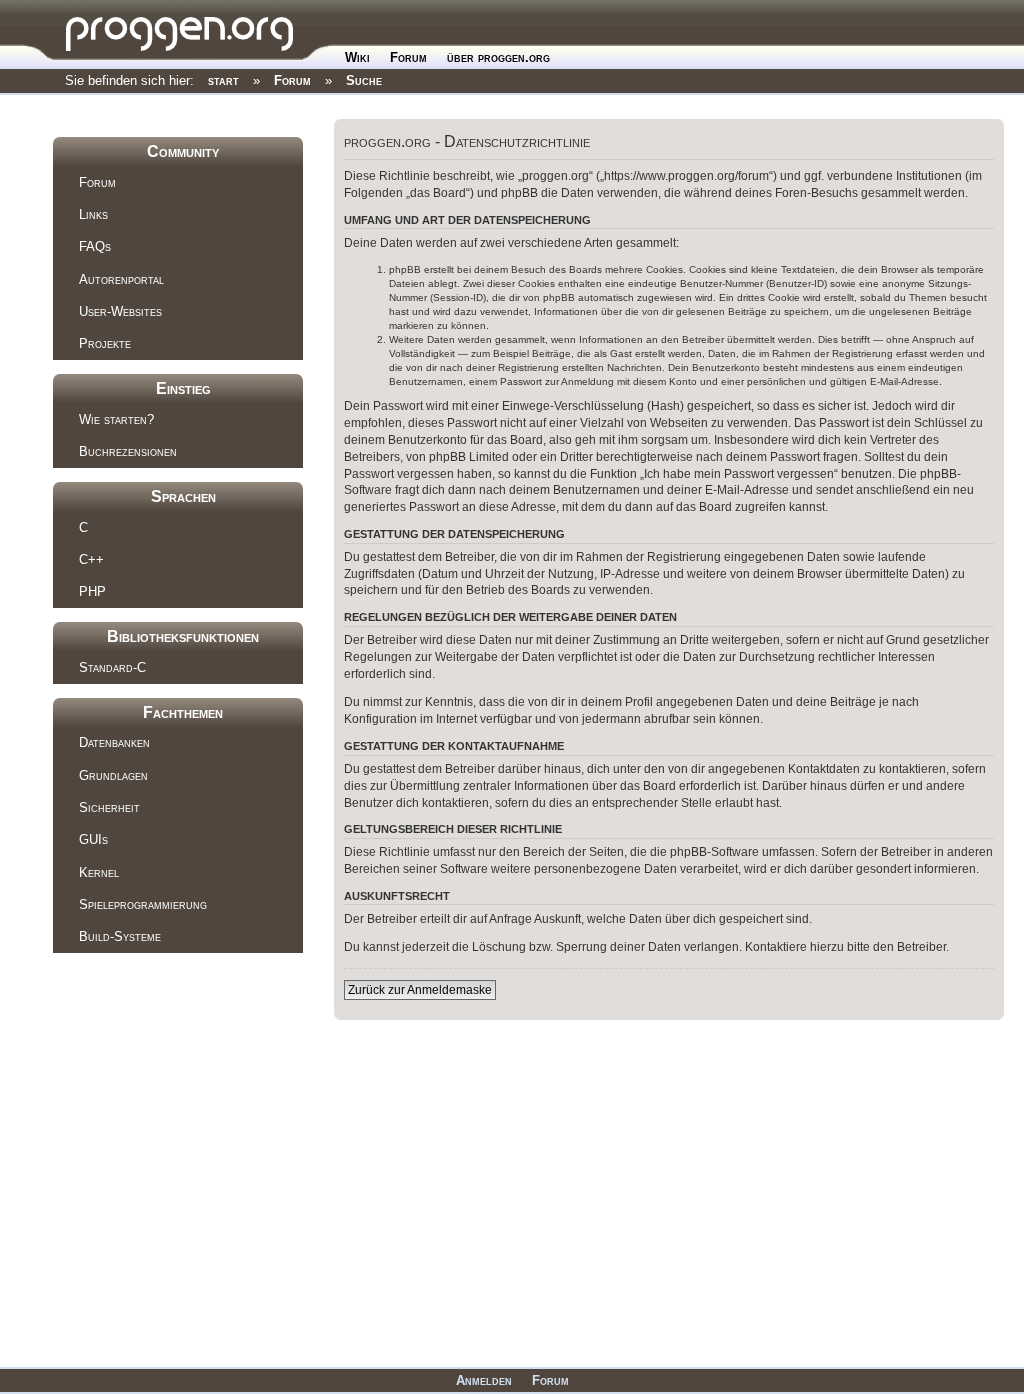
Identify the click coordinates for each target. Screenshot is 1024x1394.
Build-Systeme (120, 936)
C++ (91, 559)
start (223, 80)
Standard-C (112, 667)
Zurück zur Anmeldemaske (420, 990)
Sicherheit (109, 807)
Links (93, 214)
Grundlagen (113, 775)
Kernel (99, 872)
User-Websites (120, 311)
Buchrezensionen (128, 451)
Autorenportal (121, 279)
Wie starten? (116, 419)
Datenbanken (114, 742)
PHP (92, 591)
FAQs (95, 246)
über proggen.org (498, 57)
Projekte (105, 343)
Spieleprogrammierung (143, 904)
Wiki (357, 57)
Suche (364, 80)
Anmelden (484, 1380)
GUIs (93, 839)
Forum (408, 57)
